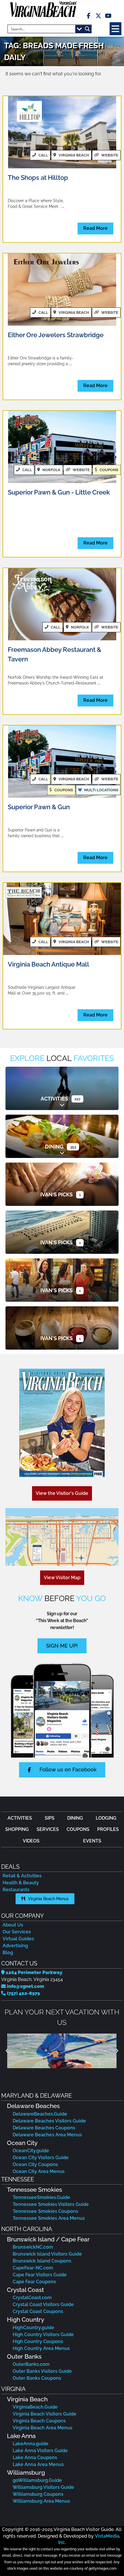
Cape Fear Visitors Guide (40, 2275)
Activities (54, 1099)
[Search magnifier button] (87, 29)
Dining (54, 1147)
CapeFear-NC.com (33, 2268)
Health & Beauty (21, 1883)
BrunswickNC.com (33, 2247)
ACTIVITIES (20, 1818)
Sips (50, 1818)
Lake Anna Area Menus (38, 2464)
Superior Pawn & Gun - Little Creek (59, 492)
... (63, 206)
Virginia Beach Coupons (39, 2421)
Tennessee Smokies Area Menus (49, 2218)
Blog (8, 1953)
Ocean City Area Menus (39, 2171)
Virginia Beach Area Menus (43, 2428)
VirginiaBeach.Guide (35, 2407)
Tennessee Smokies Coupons (45, 2211)
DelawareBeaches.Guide (40, 2114)
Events (92, 1841)
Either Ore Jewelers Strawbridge (56, 335)
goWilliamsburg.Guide (37, 2480)
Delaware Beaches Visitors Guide (49, 2121)
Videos (31, 1841)
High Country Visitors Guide (43, 2335)
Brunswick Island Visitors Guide (47, 2254)
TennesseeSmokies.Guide (41, 2197)
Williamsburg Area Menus (41, 2501)
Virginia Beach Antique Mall (48, 964)
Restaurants (16, 1890)
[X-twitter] (98, 16)
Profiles (108, 1829)
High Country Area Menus (41, 2348)
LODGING (106, 1818)
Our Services (17, 1932)
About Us (13, 1925)
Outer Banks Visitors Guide (42, 2371)
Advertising (15, 1946)
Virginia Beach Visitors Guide (45, 2414)
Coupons (78, 1829)
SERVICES (48, 1829)
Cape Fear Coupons (34, 2282)
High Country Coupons (38, 2341)
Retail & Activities (22, 1876)
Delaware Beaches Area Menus (47, 2135)
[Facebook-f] (89, 16)
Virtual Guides (18, 1939)
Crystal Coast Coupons (38, 2311)
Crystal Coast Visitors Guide (43, 2304)
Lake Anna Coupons (35, 2457)
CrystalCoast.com (32, 2298)
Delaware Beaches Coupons (44, 2128)
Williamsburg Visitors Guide (43, 2487)
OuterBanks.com (31, 2364)
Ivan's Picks (57, 1194)
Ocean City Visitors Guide (41, 2158)
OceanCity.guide (31, 2151)
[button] (115, 29)
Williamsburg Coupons (38, 2494)
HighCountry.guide (33, 2328)
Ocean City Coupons (35, 2164)
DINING (75, 1818)
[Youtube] (108, 16)
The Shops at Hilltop (38, 178)
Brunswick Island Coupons (42, 2261)
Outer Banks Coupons (37, 2378)
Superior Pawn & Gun (39, 807)
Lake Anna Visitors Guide (40, 2451)
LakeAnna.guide (31, 2444)
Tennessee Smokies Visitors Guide (51, 2204)
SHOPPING (17, 1829)
